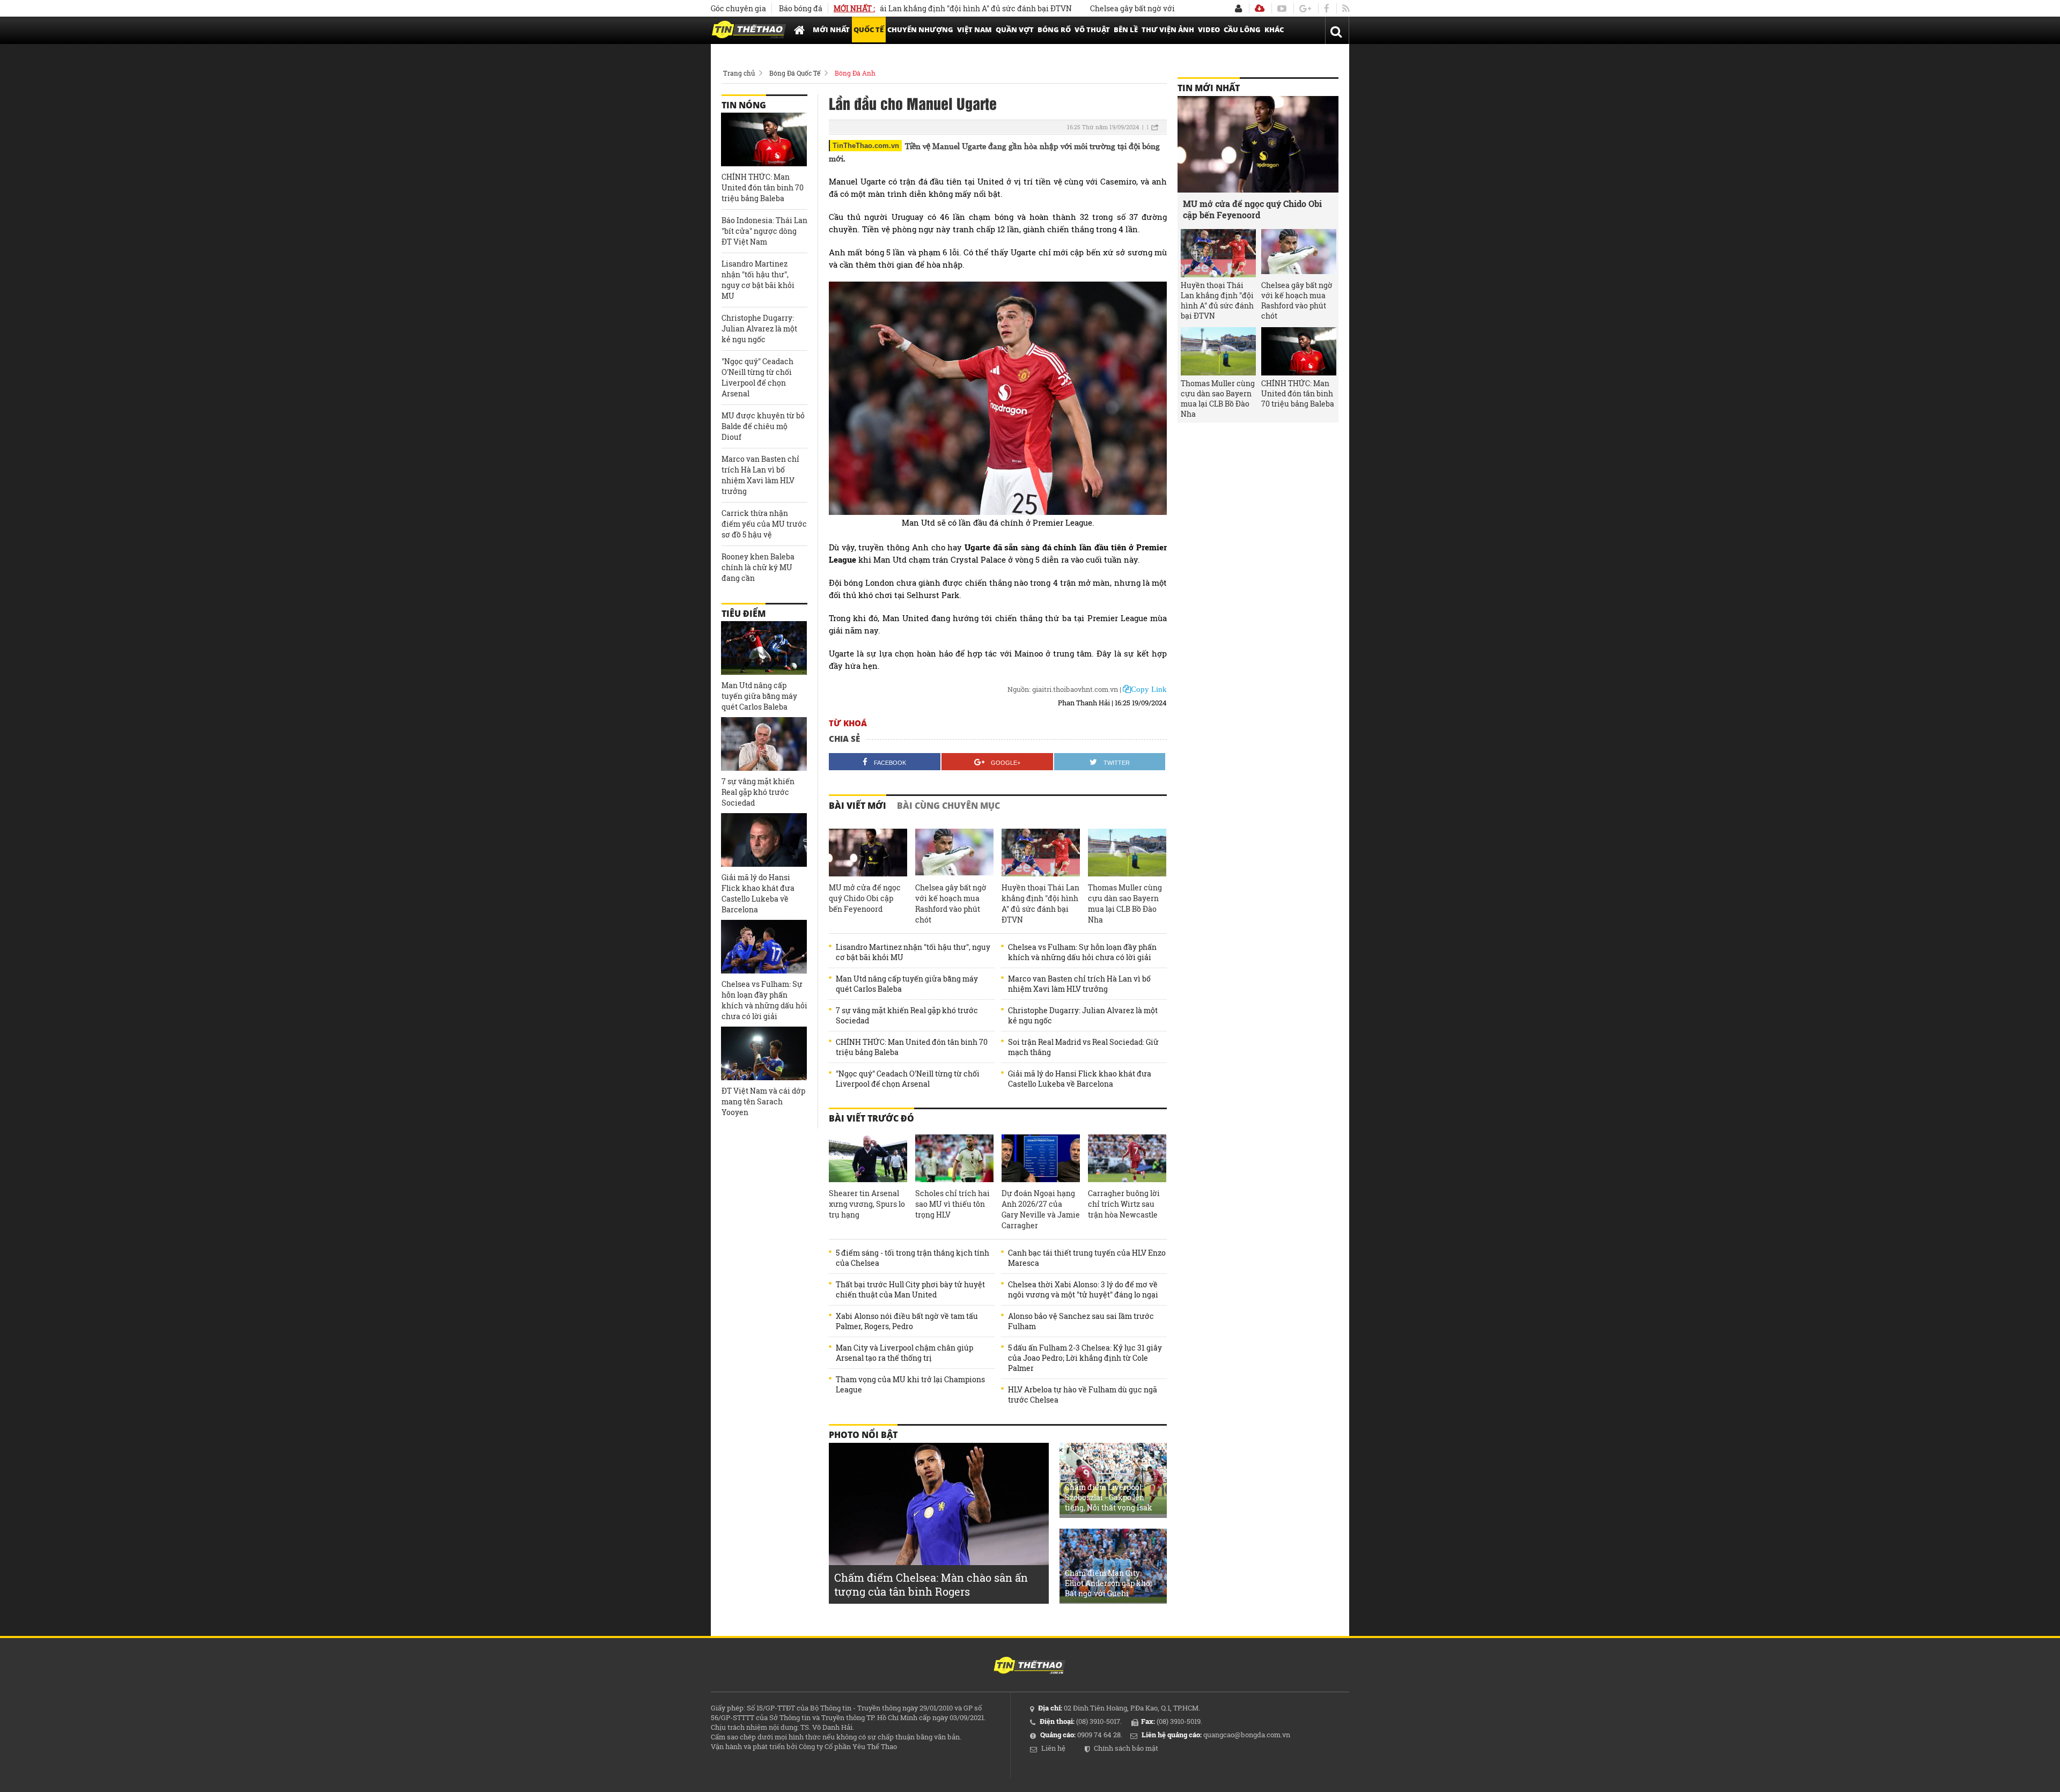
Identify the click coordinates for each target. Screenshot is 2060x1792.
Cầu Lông (1242, 30)
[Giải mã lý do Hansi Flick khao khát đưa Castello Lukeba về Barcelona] (764, 840)
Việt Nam (974, 30)
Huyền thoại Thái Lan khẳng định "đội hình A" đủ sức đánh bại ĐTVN (882, 8)
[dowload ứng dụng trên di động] (1260, 8)
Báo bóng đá (801, 8)
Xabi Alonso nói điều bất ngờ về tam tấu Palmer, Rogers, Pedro (907, 1321)
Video (1209, 30)
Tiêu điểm (744, 614)
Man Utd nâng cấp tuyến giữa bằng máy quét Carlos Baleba (907, 984)
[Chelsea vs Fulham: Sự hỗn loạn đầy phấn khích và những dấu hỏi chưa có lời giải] (764, 947)
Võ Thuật (1092, 30)
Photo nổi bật (863, 1435)
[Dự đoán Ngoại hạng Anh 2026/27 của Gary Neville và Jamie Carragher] (1041, 1159)
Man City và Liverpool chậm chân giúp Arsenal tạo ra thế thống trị (904, 1353)
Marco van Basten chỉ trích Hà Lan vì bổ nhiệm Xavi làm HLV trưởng (1079, 984)
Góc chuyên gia (738, 8)
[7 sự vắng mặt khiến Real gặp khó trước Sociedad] (764, 744)
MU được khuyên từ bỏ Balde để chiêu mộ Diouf (763, 426)
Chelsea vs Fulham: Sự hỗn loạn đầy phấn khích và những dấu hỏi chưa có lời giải (1082, 952)
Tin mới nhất (1209, 88)
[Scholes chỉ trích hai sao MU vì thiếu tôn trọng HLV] (954, 1159)
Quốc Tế (869, 30)
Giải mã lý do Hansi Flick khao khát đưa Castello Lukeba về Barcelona (1080, 1079)
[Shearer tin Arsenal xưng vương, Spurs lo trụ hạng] (868, 1159)
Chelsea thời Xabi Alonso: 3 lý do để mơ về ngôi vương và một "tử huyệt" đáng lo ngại (1083, 1289)
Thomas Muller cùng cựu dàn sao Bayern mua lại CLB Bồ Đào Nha (1125, 904)
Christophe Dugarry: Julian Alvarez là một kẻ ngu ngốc (1083, 1015)
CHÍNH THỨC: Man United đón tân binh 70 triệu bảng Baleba (912, 1047)
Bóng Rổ (1054, 30)
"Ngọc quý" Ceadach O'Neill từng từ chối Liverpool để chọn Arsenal (908, 1079)
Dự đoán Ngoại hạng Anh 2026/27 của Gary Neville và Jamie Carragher (1041, 1209)
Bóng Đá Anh (855, 73)
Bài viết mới (858, 806)
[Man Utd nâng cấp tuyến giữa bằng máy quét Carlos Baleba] (764, 648)
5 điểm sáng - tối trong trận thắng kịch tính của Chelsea (913, 1258)
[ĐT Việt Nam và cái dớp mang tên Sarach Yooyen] (764, 1053)
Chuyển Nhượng (920, 30)
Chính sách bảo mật (1126, 1748)
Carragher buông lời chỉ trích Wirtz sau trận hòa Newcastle (1124, 1204)
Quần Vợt (1015, 30)
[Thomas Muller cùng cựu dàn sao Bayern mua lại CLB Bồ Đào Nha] (1127, 853)
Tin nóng (744, 105)
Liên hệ (1053, 1748)
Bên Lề (1126, 30)
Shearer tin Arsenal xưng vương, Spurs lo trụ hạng (867, 1204)
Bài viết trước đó (871, 1118)
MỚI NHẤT (831, 30)
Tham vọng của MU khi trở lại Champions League (910, 1384)
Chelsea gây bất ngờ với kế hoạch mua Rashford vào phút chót (1135, 8)
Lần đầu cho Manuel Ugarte (913, 103)
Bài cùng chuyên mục (948, 806)
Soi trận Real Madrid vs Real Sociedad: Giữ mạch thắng (1083, 1047)
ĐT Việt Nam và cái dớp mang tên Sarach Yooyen (763, 1101)
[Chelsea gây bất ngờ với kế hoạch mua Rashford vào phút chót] (954, 853)
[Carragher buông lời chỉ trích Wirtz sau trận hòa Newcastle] (1127, 1159)
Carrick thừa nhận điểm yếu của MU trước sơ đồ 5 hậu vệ (764, 524)
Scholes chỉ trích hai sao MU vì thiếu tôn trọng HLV (952, 1204)
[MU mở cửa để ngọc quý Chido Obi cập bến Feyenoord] (868, 853)
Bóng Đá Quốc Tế (795, 73)
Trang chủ (739, 73)
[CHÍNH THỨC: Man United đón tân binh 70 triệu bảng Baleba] (764, 139)
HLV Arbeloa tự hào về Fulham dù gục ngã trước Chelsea (1083, 1395)
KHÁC (1274, 30)
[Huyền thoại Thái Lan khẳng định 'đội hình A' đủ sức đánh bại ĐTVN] (1041, 853)
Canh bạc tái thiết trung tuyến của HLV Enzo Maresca (1087, 1258)
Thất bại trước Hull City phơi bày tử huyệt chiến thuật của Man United (910, 1289)
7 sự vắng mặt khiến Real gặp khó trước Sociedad (907, 1015)
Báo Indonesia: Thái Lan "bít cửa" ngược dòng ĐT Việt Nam (764, 231)
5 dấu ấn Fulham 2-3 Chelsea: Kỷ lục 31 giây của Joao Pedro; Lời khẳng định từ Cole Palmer (1085, 1358)
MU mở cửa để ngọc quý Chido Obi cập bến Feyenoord (865, 898)
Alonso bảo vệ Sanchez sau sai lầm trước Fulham (1081, 1321)
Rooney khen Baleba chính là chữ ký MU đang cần (758, 567)
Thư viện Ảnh (1168, 30)
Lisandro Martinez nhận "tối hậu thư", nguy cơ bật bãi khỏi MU (913, 952)
